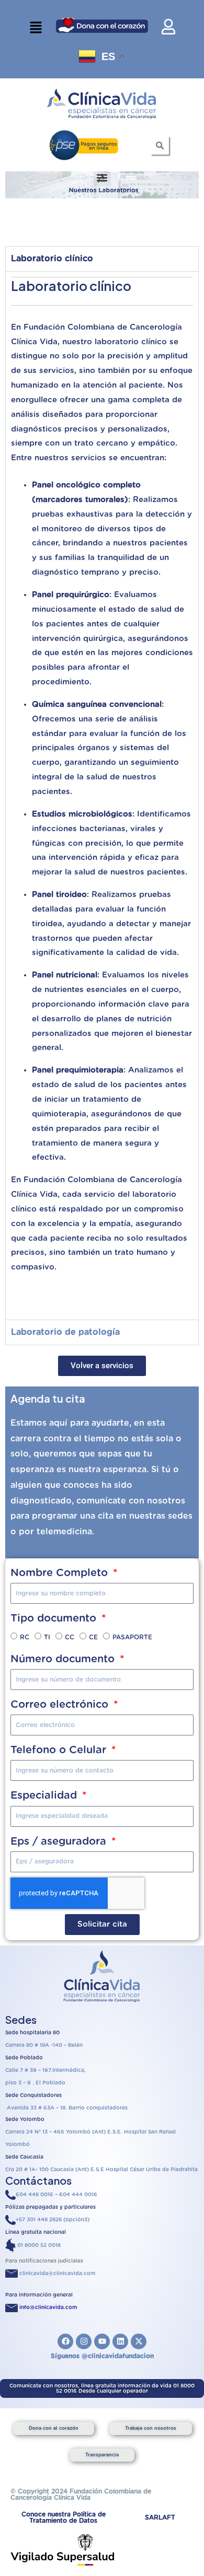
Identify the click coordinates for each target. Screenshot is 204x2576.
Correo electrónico (61, 1705)
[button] (36, 28)
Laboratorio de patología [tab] (65, 1332)
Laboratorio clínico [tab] (52, 259)
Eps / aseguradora (60, 1841)
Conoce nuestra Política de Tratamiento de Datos (64, 2517)
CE (93, 1637)
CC (70, 1637)
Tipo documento (55, 1618)
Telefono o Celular (60, 1750)
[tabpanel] (102, 795)
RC (25, 1637)
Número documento (64, 1659)
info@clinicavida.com (48, 2307)
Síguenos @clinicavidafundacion (102, 2356)
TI (47, 1637)
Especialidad (45, 1796)
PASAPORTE (132, 1637)
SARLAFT (160, 2517)
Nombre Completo (61, 1573)
